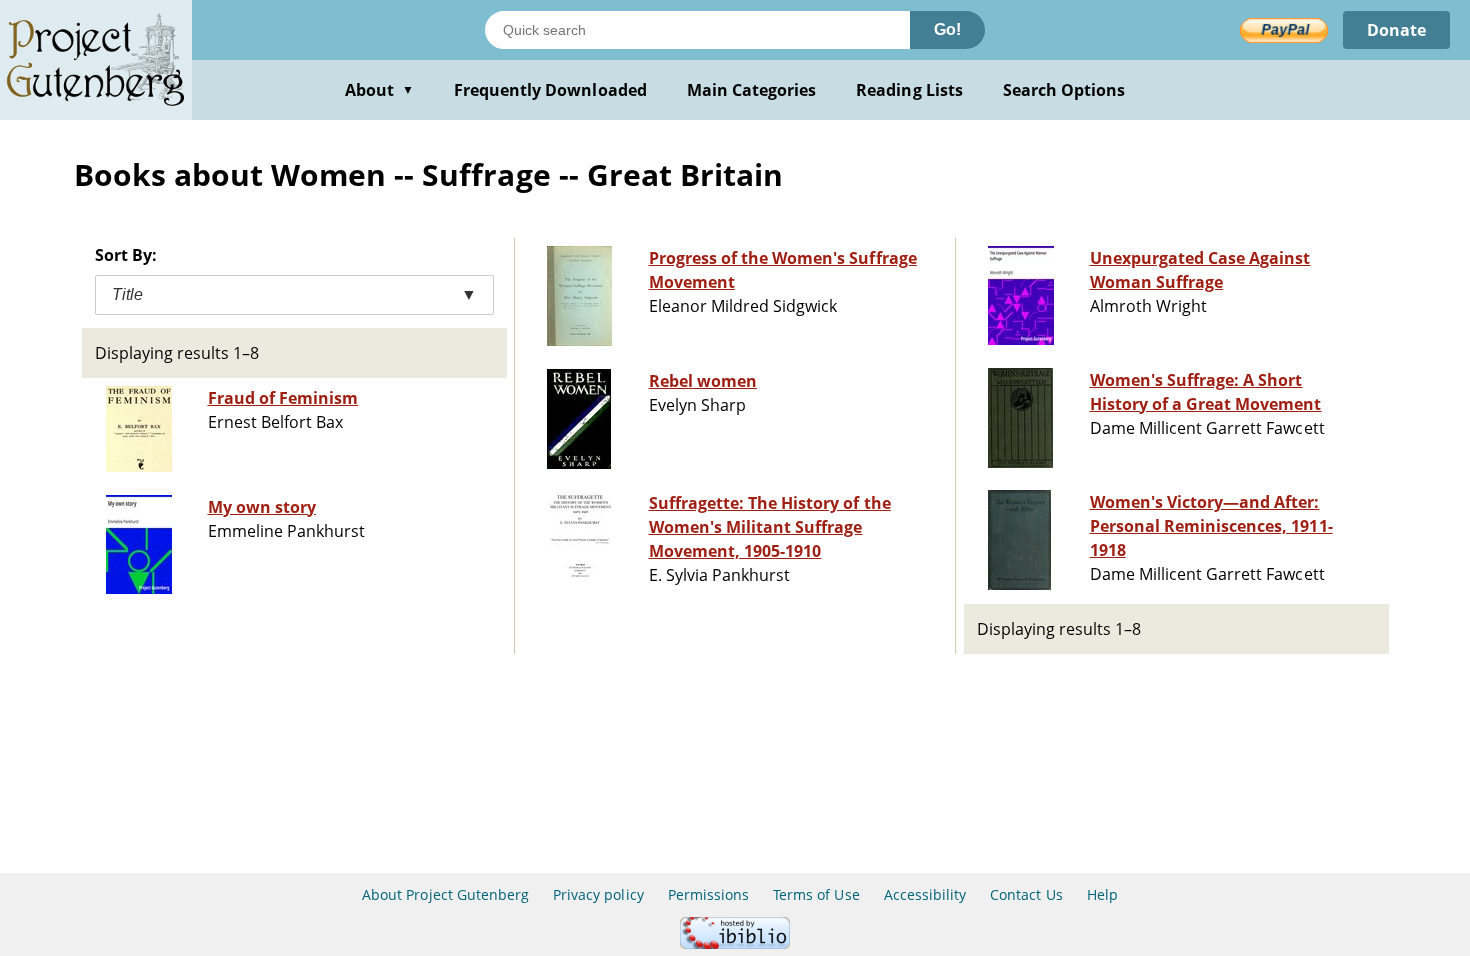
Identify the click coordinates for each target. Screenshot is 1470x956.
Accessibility (925, 894)
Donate (1396, 30)
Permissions (708, 894)
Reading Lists (909, 90)
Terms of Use (816, 894)
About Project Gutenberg (445, 894)
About (379, 90)
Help (1102, 894)
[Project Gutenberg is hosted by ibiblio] (735, 943)
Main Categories (752, 90)
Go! (947, 29)
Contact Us (1026, 894)
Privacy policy (598, 894)
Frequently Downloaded (550, 90)
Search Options (1064, 90)
